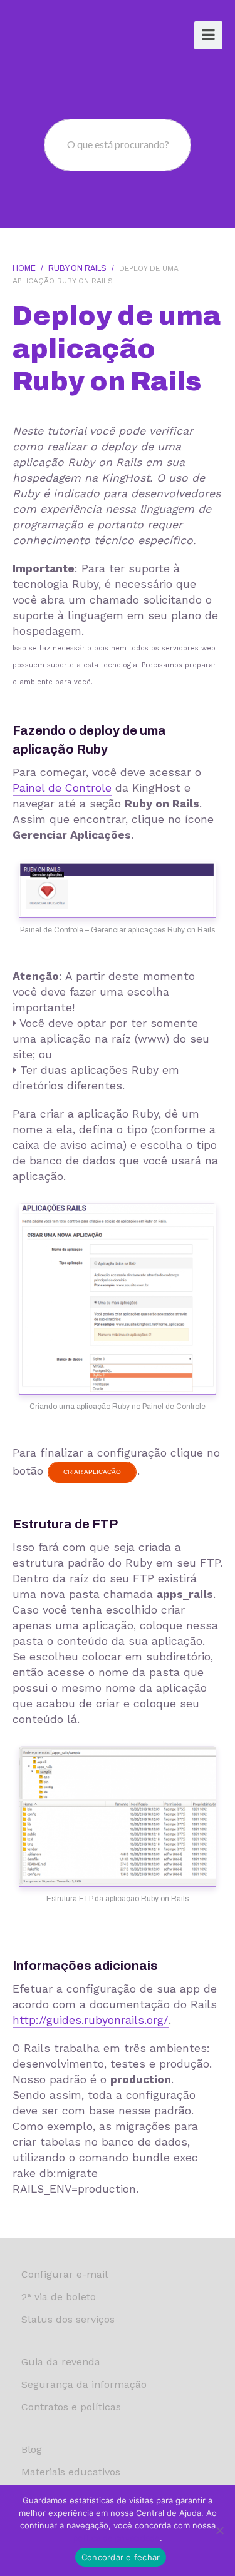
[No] (219, 2530)
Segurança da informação (84, 2384)
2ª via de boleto (59, 2297)
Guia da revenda (61, 2362)
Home (24, 268)
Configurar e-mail (65, 2274)
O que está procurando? (118, 144)
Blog (32, 2449)
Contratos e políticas (71, 2407)
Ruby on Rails (77, 268)
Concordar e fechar (121, 2557)
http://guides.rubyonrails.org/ (91, 2020)
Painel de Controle (62, 788)
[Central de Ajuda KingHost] (61, 37)
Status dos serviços (68, 2319)
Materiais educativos (71, 2472)
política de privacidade (116, 2538)
